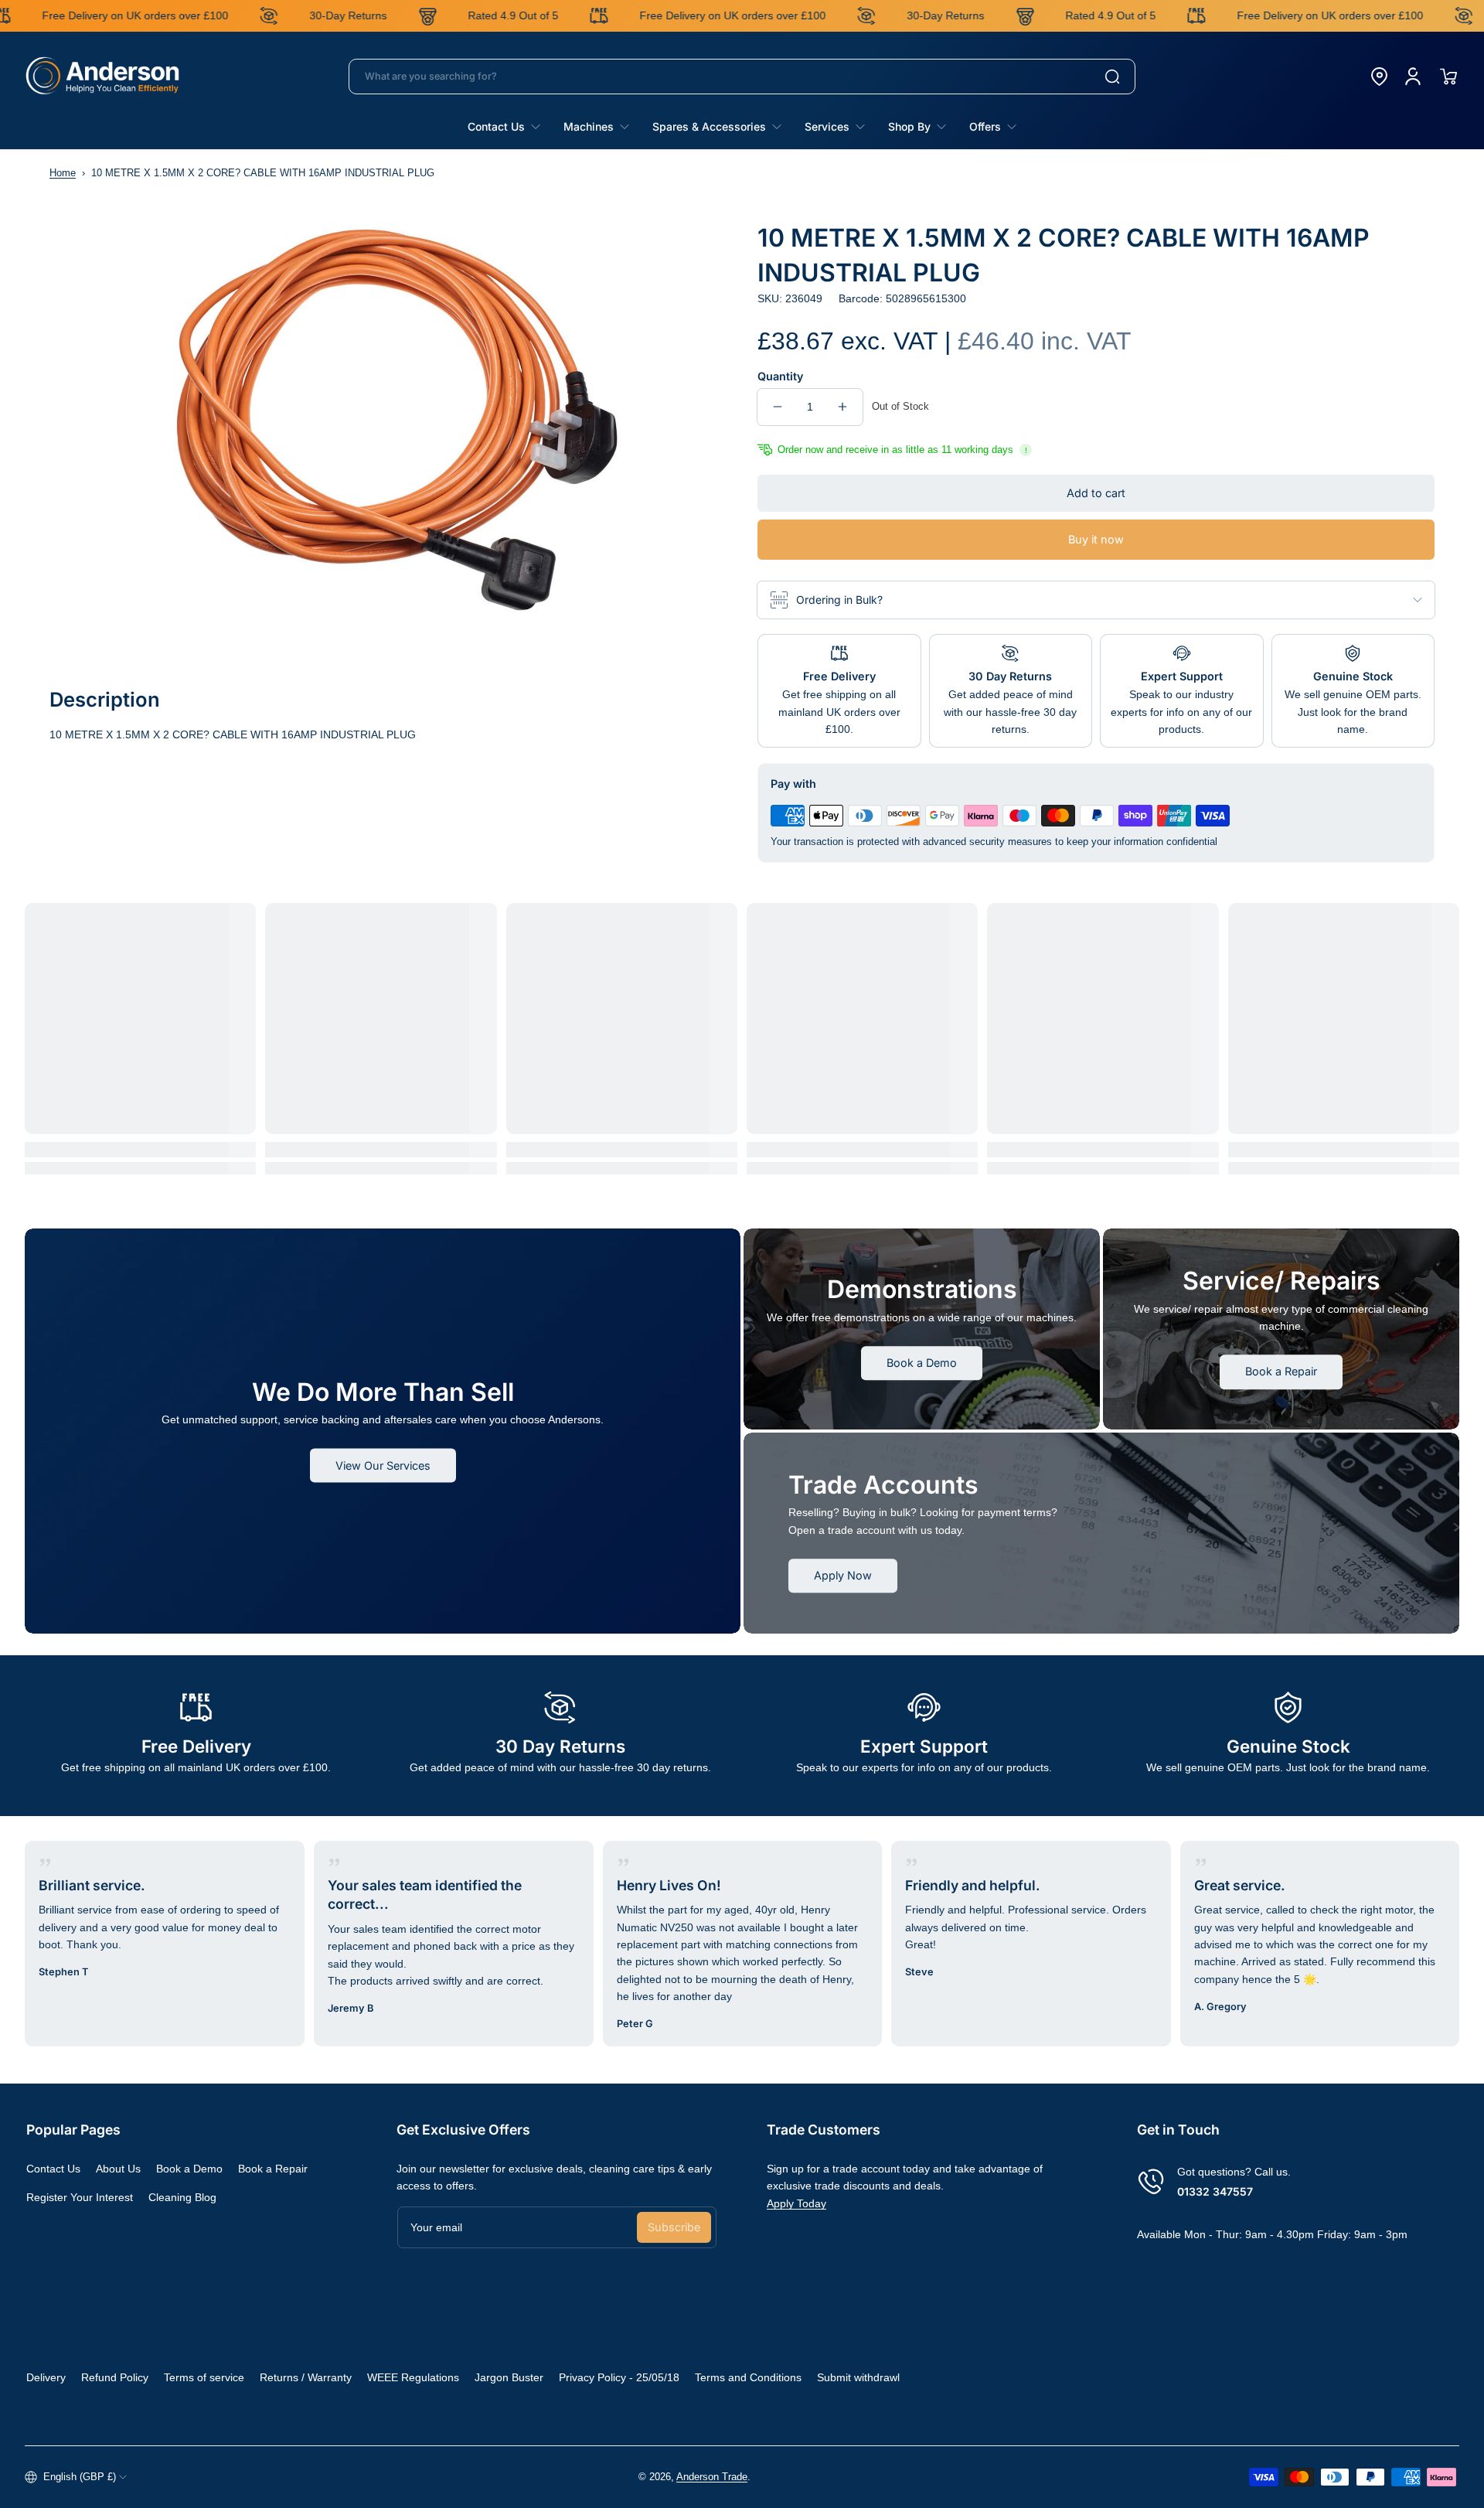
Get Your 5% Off (617, 1322)
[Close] (974, 1117)
